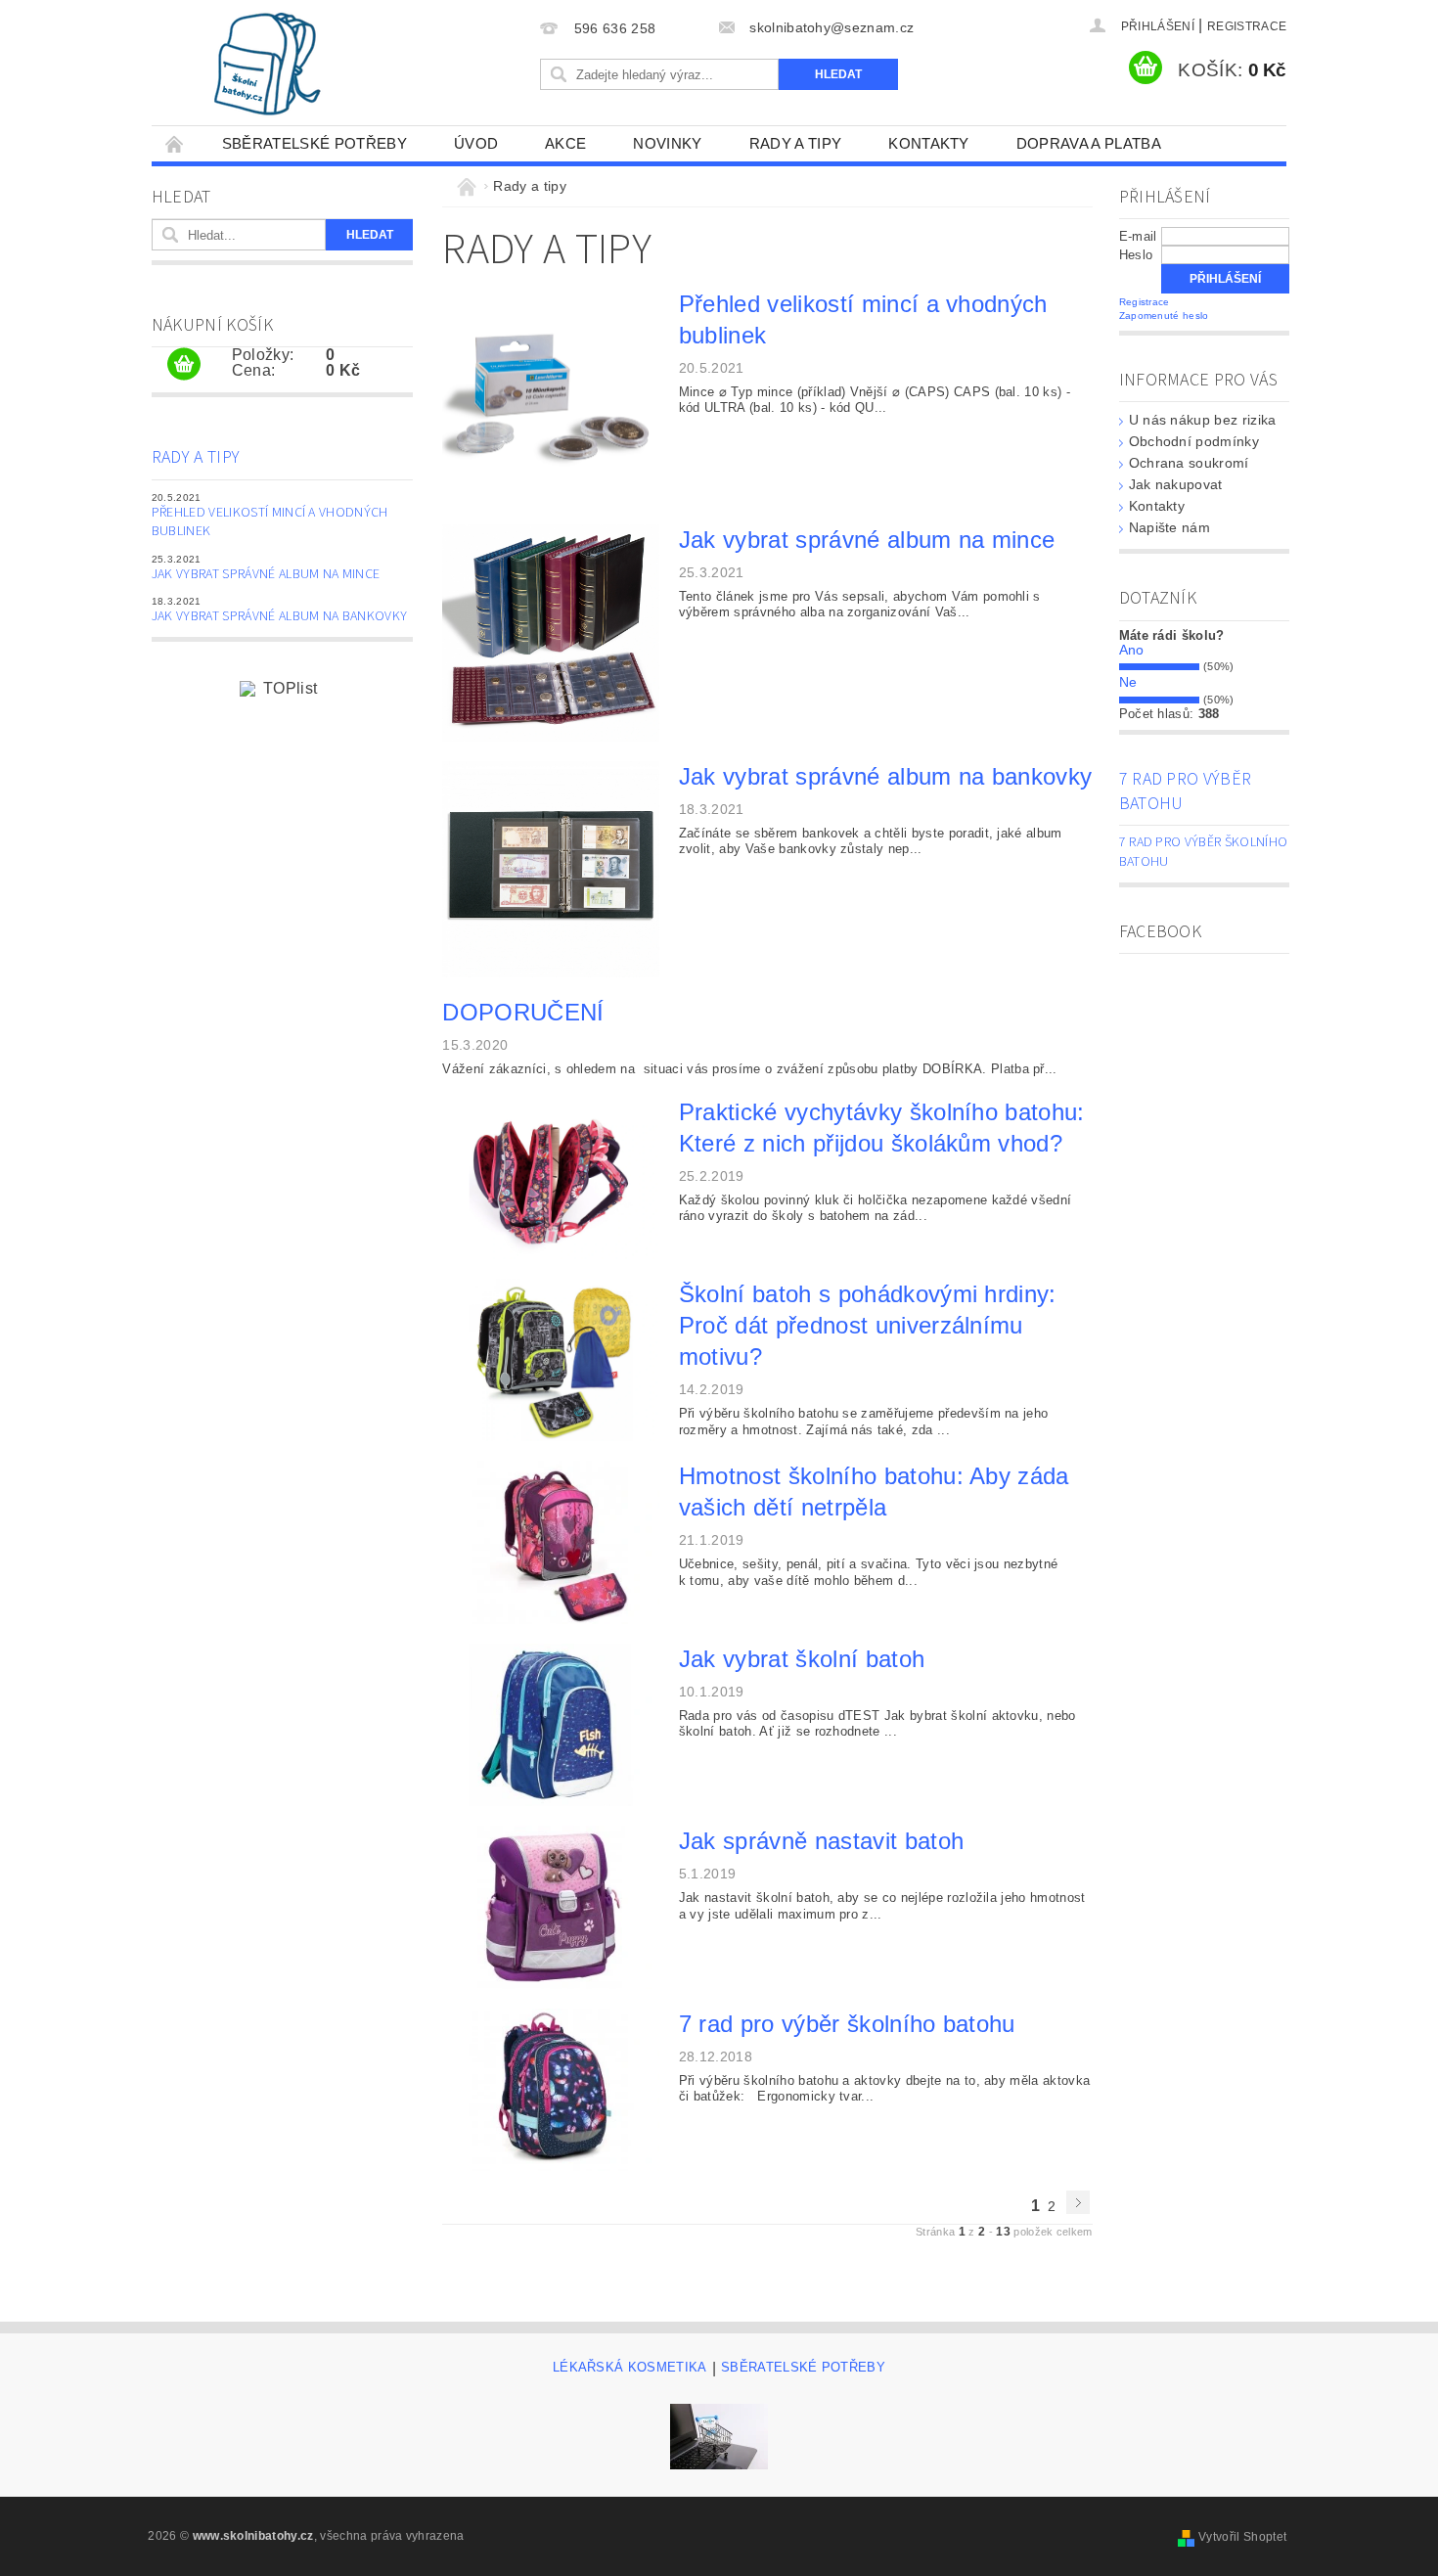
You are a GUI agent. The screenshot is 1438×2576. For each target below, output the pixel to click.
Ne (1128, 682)
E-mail (1138, 236)
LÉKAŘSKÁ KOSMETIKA (630, 2368)
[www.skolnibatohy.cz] (267, 64)
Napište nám (1170, 527)
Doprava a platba (1089, 143)
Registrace (1247, 26)
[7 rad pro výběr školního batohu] (550, 2088)
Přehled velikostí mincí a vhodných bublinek (270, 522)
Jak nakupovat (1176, 484)
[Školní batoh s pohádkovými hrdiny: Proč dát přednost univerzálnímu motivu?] (550, 1359)
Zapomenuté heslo (1164, 316)
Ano (1132, 650)
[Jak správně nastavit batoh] (550, 1906)
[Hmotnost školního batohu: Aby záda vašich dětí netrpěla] (550, 1541)
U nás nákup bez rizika (1203, 420)
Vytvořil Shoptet (1242, 2537)
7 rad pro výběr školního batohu (847, 2024)
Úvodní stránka (175, 143)
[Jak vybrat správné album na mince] (550, 632)
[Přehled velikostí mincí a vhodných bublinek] (550, 396)
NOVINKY (667, 143)
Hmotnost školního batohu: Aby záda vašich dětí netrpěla (874, 1491)
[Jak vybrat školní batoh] (550, 1723)
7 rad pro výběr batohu (1186, 791)
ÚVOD (476, 143)
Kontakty (929, 143)
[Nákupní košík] (184, 365)
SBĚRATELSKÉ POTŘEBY (315, 143)
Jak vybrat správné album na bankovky (280, 616)
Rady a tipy (796, 143)
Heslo (1136, 255)
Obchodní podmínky (1194, 441)
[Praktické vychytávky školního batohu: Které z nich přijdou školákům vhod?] (550, 1176)
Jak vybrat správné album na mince (266, 574)
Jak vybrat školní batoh (802, 1659)
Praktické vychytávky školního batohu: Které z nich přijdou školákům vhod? (882, 1128)
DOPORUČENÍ (523, 1012)
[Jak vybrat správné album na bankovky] (550, 867)
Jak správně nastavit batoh (821, 1841)
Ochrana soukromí (1189, 463)
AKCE (565, 143)
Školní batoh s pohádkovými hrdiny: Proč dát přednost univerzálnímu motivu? (868, 1325)
